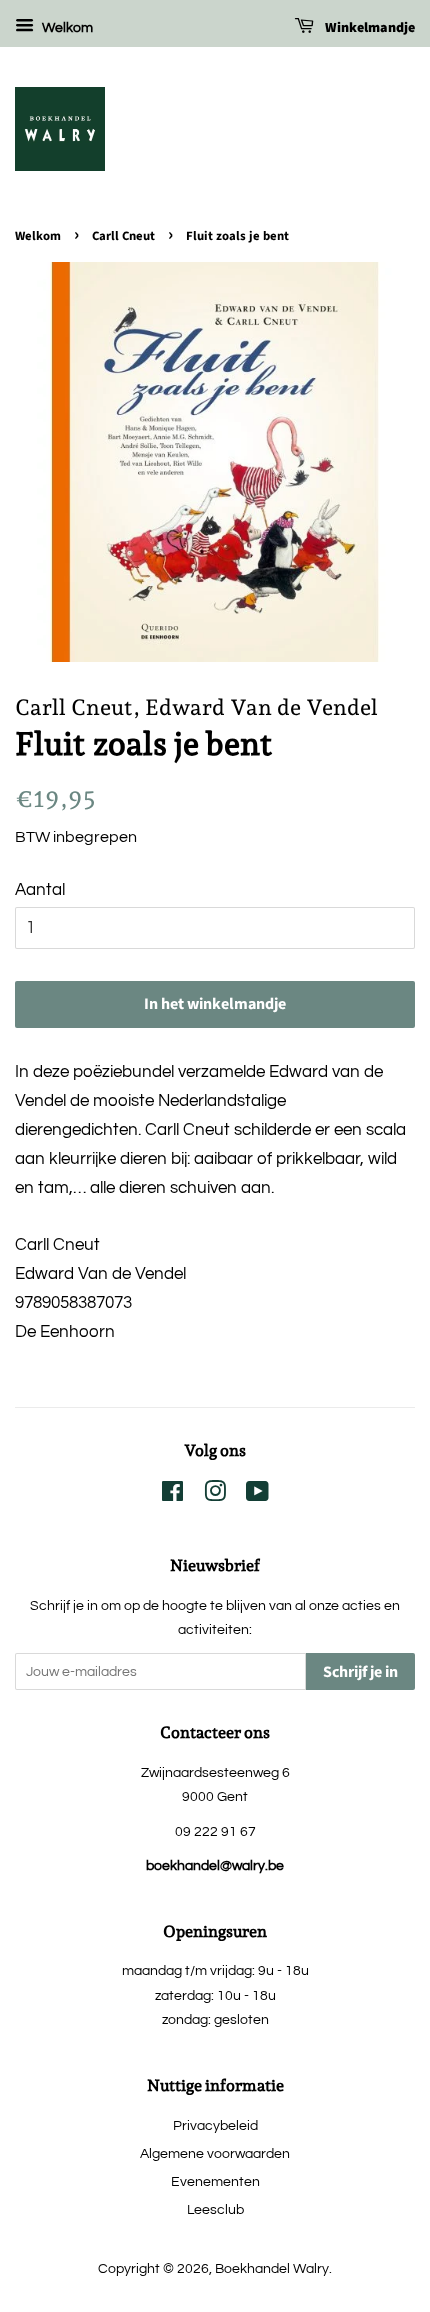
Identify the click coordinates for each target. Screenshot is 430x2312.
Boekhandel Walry (272, 2268)
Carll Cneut (123, 236)
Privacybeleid (215, 2125)
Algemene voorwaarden (215, 2153)
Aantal (40, 890)
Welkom (66, 28)
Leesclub (215, 2209)
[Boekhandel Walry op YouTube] (257, 1495)
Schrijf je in (360, 1672)
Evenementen (215, 2181)
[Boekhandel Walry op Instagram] (215, 1495)
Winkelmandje (368, 28)
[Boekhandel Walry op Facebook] (172, 1495)
